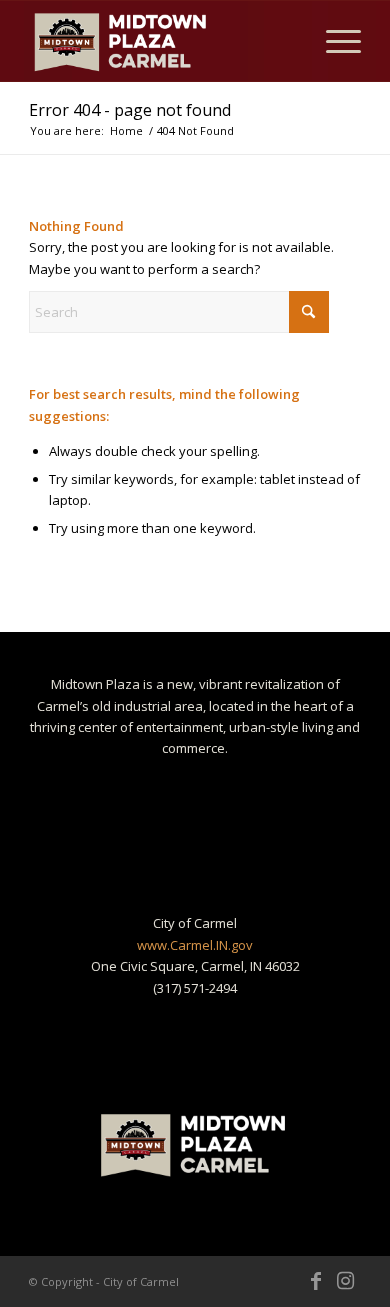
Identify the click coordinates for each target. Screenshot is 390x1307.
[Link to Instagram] (346, 1281)
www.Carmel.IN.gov (195, 945)
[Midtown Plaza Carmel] (161, 41)
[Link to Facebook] (316, 1281)
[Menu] (333, 41)
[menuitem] (333, 41)
